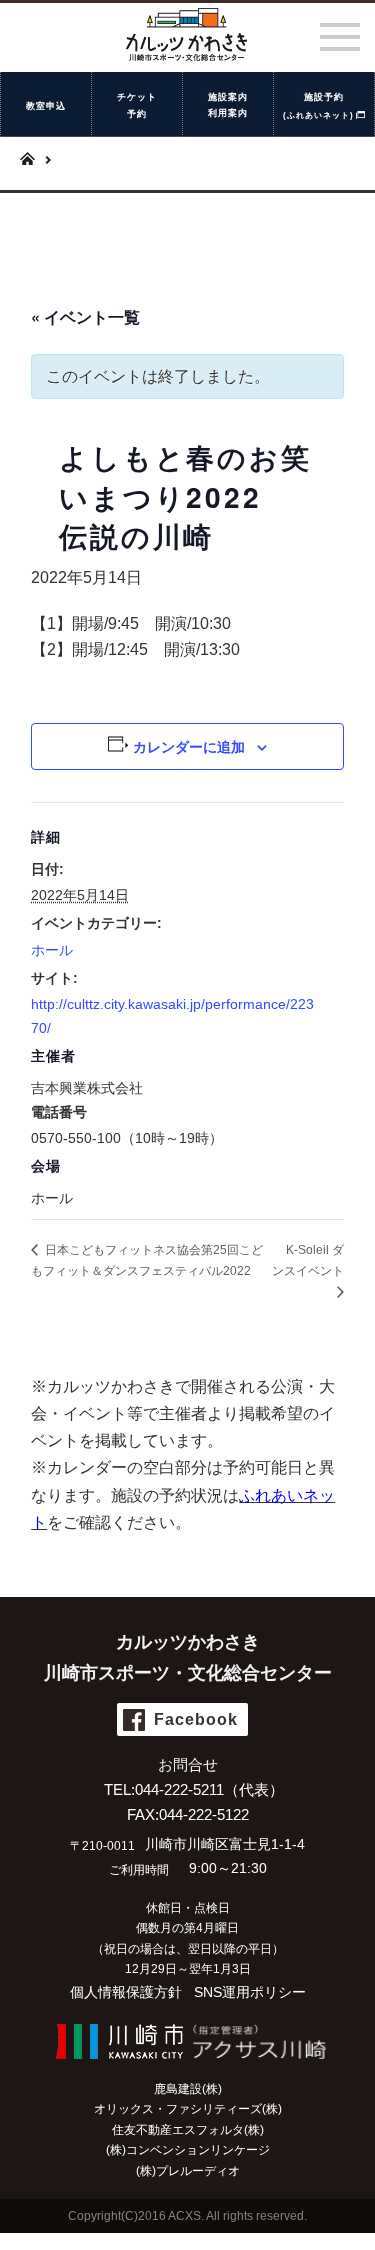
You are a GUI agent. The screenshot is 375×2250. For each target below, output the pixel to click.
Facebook (196, 1719)
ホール (52, 950)
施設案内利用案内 (228, 105)
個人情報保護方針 (126, 1992)
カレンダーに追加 (189, 746)
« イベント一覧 (85, 316)
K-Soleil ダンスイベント (308, 1260)
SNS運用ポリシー (250, 1992)
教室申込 (46, 106)
